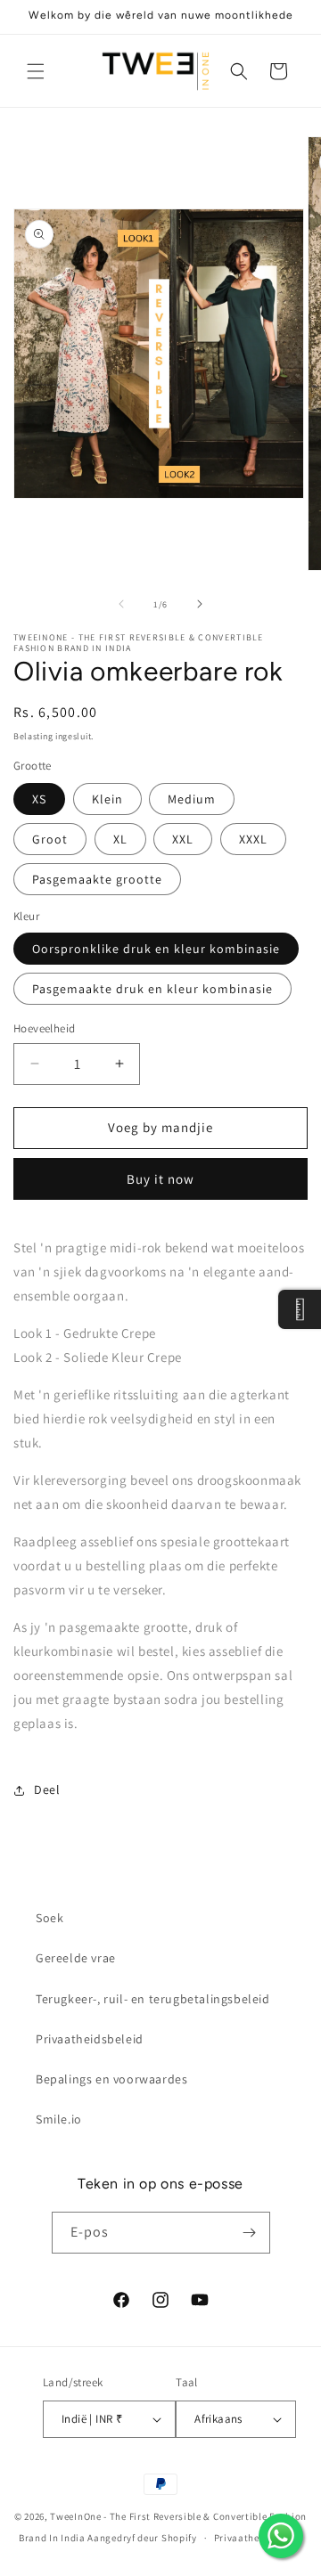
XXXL (253, 839)
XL (120, 839)
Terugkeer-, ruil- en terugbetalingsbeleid (153, 1999)
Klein (107, 799)
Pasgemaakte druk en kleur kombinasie (152, 989)
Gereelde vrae (76, 1958)
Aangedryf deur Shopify (142, 2538)
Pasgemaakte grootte (97, 879)
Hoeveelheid (44, 1028)
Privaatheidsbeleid (90, 2039)
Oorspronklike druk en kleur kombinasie (156, 949)
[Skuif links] (121, 604)
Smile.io (59, 2119)
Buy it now (160, 1179)
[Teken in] (250, 2233)
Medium (192, 799)
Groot (50, 839)
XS (39, 799)
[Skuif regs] (200, 604)
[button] (36, 71)
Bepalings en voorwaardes (111, 2079)
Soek (49, 1918)
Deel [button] (47, 1789)
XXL (183, 839)
